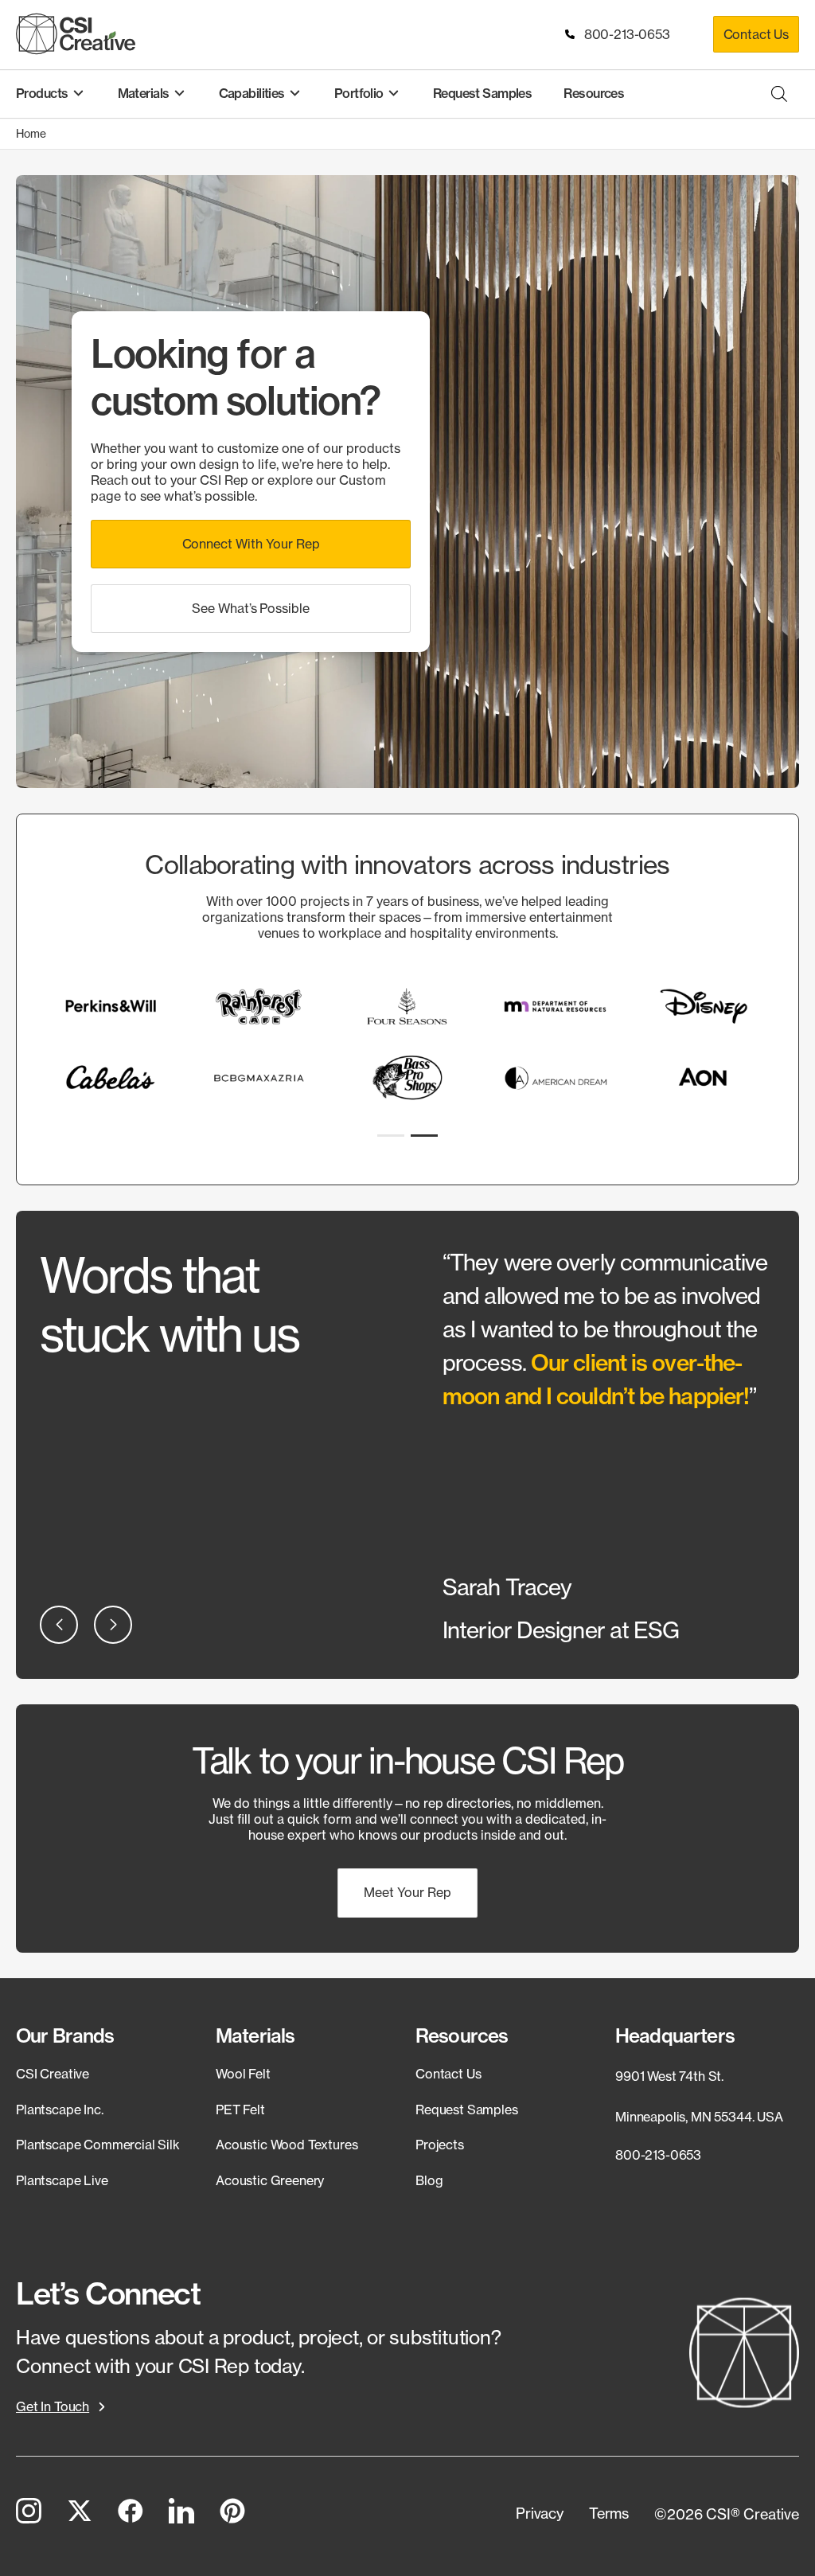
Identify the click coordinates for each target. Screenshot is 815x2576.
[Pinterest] (232, 2514)
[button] (251, 544)
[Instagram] (29, 2514)
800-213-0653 (624, 34)
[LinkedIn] (181, 2514)
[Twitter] (80, 2514)
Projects (440, 2145)
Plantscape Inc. (60, 2110)
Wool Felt (243, 2074)
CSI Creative (53, 2074)
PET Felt (240, 2110)
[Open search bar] (779, 94)
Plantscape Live (62, 2180)
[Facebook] (131, 2514)
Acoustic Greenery (270, 2180)
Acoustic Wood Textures (287, 2145)
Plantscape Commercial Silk (98, 2145)
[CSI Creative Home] (76, 34)
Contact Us (756, 34)
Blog (429, 2180)
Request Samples (467, 2110)
